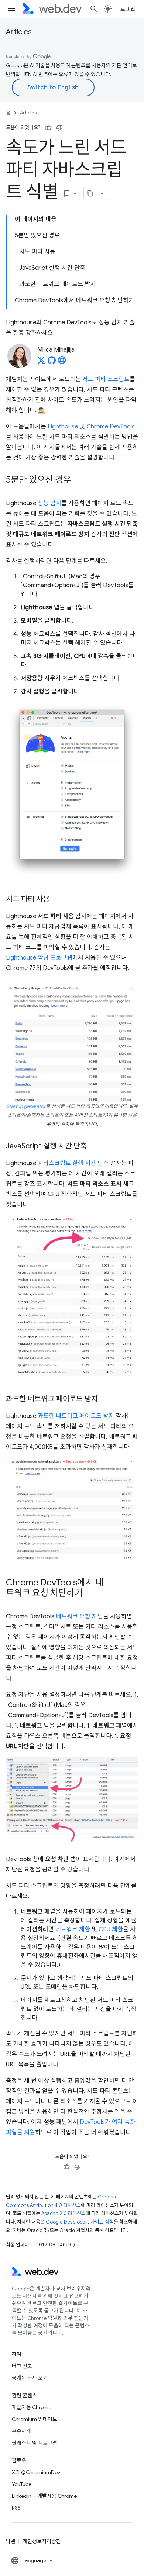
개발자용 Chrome (32, 2407)
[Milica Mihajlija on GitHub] (52, 362)
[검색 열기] (94, 9)
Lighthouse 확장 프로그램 (39, 958)
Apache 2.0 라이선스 (64, 2213)
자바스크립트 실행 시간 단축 (73, 1163)
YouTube (22, 2484)
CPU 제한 (111, 1929)
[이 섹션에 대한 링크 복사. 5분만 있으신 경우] (78, 481)
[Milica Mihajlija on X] (41, 362)
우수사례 (21, 2431)
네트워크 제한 (73, 1929)
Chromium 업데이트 (35, 2419)
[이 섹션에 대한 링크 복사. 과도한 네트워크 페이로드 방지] (104, 1399)
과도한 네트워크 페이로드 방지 (76, 1416)
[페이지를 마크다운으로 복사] (90, 193)
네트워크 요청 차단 (79, 1616)
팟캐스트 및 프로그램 (35, 2443)
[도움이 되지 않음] (59, 128)
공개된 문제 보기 (30, 2378)
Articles (19, 32)
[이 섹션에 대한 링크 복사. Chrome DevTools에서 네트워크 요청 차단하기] (89, 1594)
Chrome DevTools (111, 427)
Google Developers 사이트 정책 (80, 2222)
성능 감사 (49, 503)
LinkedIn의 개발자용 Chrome (44, 2496)
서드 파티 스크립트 (106, 379)
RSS (16, 2508)
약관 (11, 2541)
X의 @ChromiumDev (36, 2472)
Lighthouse (63, 427)
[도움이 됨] (48, 128)
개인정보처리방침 (42, 2541)
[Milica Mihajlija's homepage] (62, 362)
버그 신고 (22, 2366)
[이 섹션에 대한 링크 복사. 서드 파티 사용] (56, 900)
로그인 (128, 9)
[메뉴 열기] (12, 9)
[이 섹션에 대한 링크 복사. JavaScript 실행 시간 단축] (93, 1147)
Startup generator (26, 1106)
